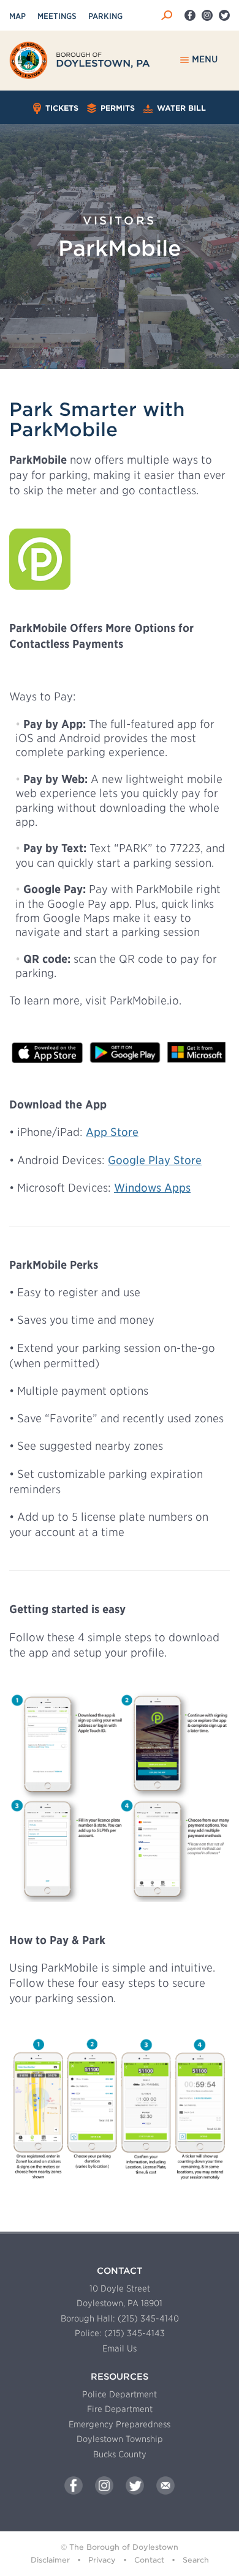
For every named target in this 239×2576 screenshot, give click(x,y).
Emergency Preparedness (120, 2424)
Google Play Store (155, 1160)
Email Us (120, 2348)
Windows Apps (152, 1188)
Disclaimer (50, 2560)
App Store (112, 1132)
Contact (149, 2560)
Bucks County (120, 2454)
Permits (116, 108)
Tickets (60, 108)
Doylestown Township (120, 2439)
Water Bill (180, 108)
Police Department (120, 2394)
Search (196, 2560)
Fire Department (120, 2409)
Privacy (102, 2560)
